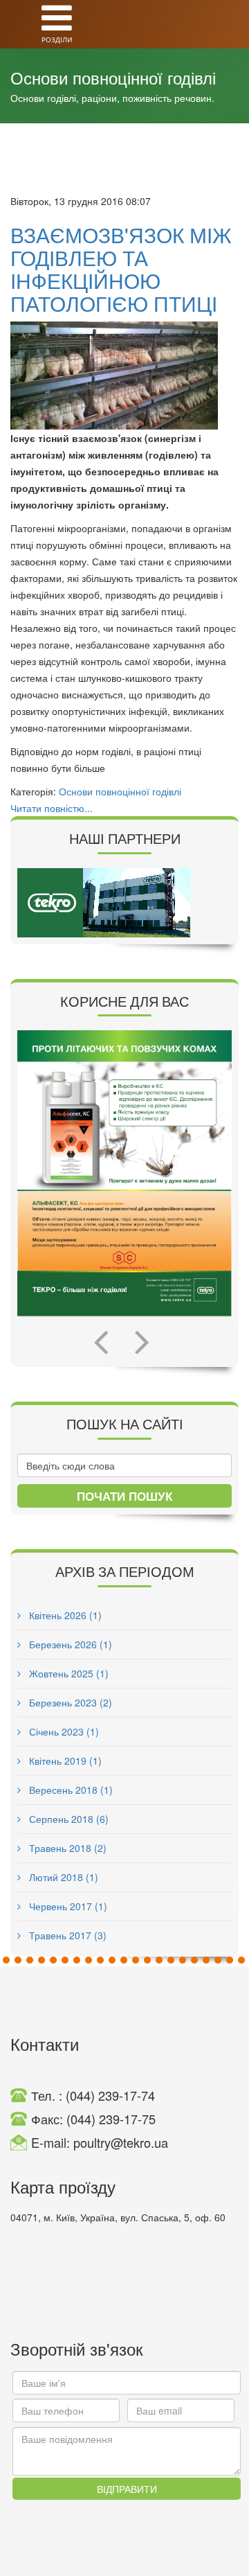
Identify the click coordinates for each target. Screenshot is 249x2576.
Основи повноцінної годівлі (120, 791)
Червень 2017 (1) (67, 1906)
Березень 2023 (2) (69, 1702)
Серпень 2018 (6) (67, 1819)
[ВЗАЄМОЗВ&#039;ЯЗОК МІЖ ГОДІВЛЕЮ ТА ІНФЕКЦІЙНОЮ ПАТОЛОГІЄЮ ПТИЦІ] (124, 376)
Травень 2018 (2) (66, 1848)
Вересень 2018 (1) (70, 1790)
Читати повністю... (52, 808)
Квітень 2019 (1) (64, 1761)
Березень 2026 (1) (69, 1644)
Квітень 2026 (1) (64, 1615)
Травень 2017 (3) (66, 1935)
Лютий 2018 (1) (62, 1877)
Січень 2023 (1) (63, 1731)
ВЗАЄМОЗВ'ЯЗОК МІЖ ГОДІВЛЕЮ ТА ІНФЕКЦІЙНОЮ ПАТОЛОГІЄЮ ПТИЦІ (121, 269)
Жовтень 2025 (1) (67, 1673)
